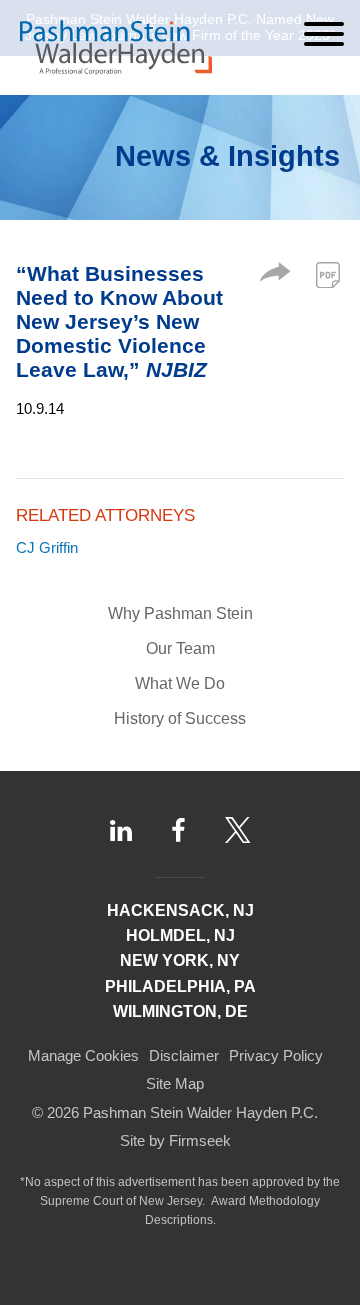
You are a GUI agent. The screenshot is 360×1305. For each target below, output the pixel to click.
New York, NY (180, 960)
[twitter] (238, 830)
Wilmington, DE (180, 1011)
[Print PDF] (328, 275)
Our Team (180, 648)
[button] (275, 276)
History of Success (180, 718)
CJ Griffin (47, 547)
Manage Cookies (83, 1055)
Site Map (175, 1083)
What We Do (180, 683)
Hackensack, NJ (180, 910)
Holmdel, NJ (180, 935)
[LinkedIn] (121, 830)
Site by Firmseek (175, 1140)
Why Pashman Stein (180, 613)
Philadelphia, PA (180, 986)
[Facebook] (178, 830)
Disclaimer (184, 1055)
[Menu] (324, 34)
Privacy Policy (276, 1055)
